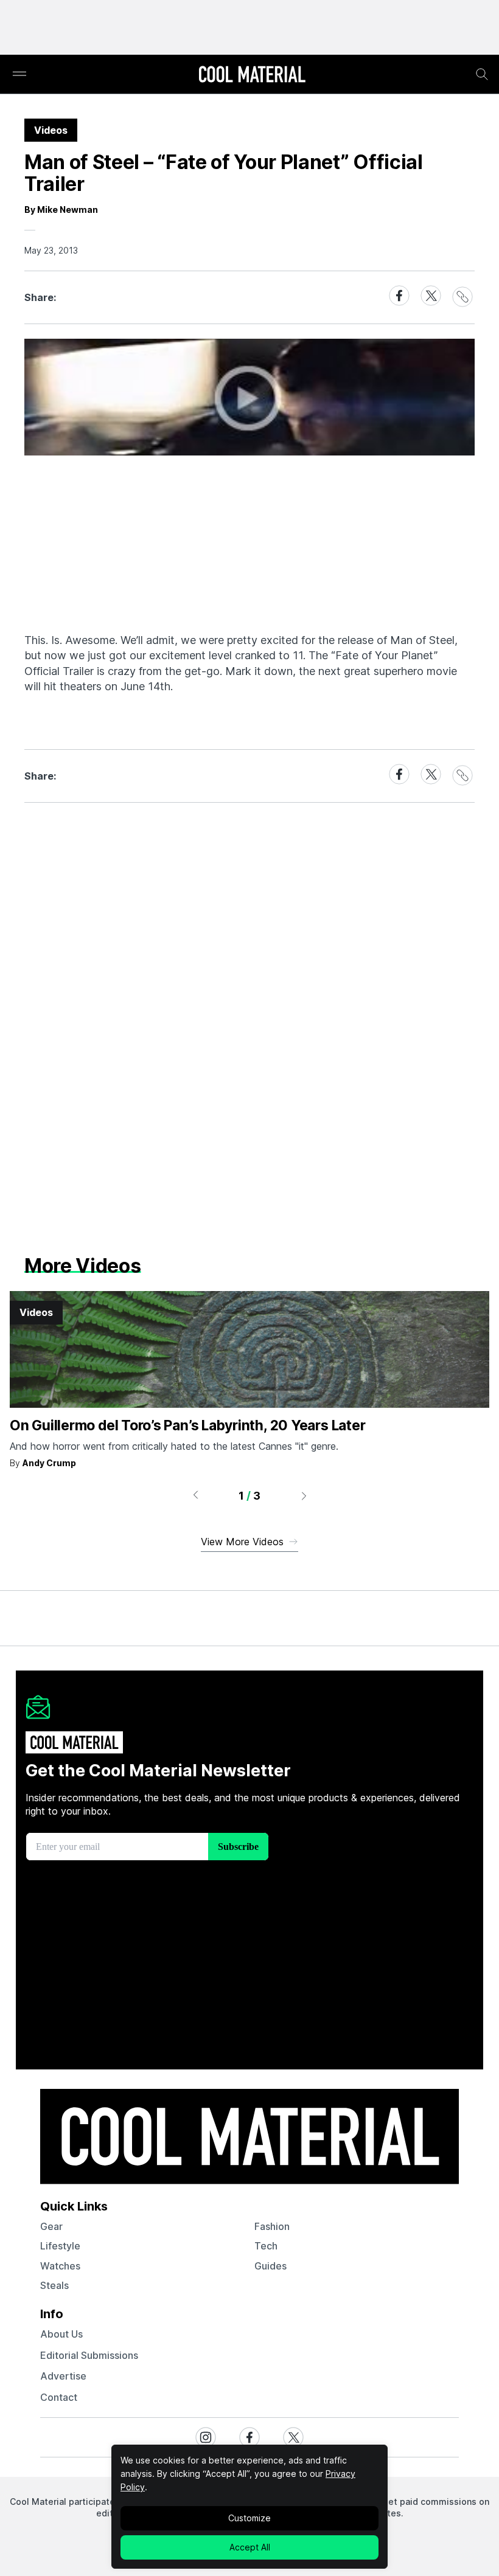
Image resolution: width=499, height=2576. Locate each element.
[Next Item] (304, 1495)
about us (61, 2334)
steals (54, 2285)
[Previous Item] (195, 1495)
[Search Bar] (482, 74)
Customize (249, 2518)
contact (59, 2397)
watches (60, 2266)
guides (270, 2266)
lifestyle (60, 2246)
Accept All (250, 2547)
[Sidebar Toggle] (19, 74)
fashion (272, 2226)
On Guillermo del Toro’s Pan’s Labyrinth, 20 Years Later (187, 1425)
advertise (63, 2376)
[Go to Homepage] (252, 75)
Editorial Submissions (89, 2355)
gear (51, 2226)
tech (266, 2246)
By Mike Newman (61, 209)
